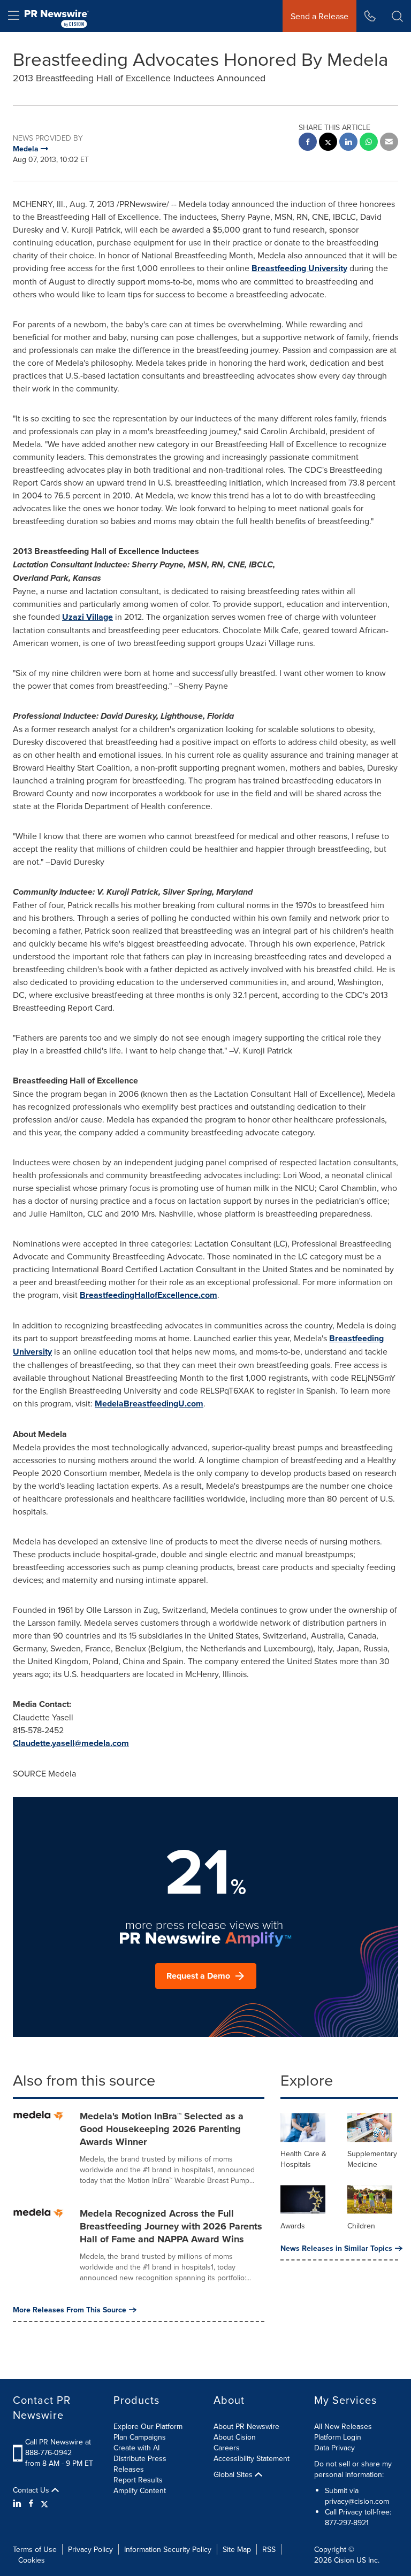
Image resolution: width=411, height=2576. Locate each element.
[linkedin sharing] (348, 143)
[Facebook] (31, 2503)
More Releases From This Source (70, 2310)
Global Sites (234, 2474)
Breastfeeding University (299, 268)
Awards (293, 2226)
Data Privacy (334, 2448)
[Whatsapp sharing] (369, 143)
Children (361, 2226)
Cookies (32, 2560)
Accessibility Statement (252, 2458)
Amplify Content (140, 2490)
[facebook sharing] (308, 143)
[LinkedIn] (18, 2503)
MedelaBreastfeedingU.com (149, 1404)
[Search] (397, 16)
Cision (344, 2560)
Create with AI (136, 2448)
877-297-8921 (347, 2523)
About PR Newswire (246, 2426)
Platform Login (338, 2437)
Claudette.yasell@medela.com (71, 1743)
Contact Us (32, 2490)
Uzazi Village (87, 617)
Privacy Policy (90, 2549)
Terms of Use (35, 2549)
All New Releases (343, 2426)
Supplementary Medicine (372, 2159)
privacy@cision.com (357, 2501)
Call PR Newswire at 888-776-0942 (58, 2447)
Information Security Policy (168, 2549)
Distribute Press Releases (140, 2464)
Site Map (237, 2549)
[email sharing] (389, 143)
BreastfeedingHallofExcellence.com (149, 1295)
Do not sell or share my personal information (353, 2469)
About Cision (235, 2437)
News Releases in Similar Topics (336, 2248)
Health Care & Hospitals (303, 2159)
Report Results (138, 2480)
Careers (227, 2448)
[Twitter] (44, 2503)
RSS (269, 2549)
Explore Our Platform (148, 2426)
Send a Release (319, 16)
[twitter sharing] (328, 143)
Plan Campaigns (140, 2437)
